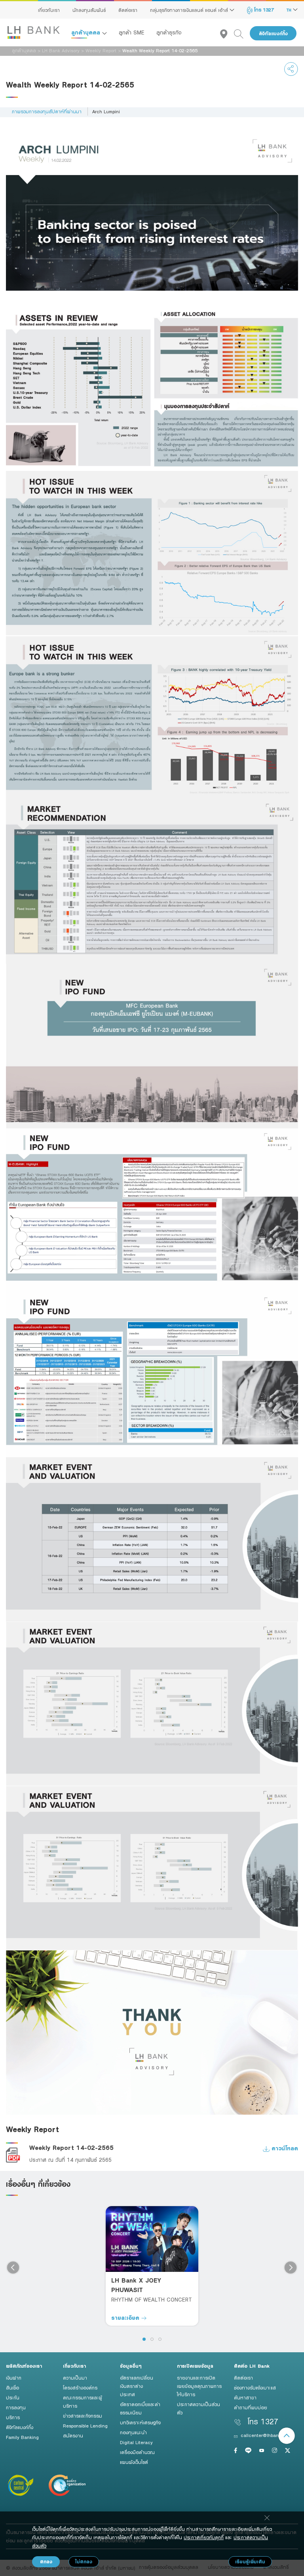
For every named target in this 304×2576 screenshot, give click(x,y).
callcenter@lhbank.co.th (267, 2435)
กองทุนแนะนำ (133, 2432)
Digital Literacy (136, 2442)
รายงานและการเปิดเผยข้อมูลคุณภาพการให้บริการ (199, 2386)
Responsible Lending (85, 2426)
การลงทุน (16, 2407)
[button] (144, 2339)
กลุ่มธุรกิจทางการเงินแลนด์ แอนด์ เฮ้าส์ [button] (190, 10)
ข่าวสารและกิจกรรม (83, 2416)
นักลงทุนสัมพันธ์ (89, 10)
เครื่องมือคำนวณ (137, 2452)
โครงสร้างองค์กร (80, 2388)
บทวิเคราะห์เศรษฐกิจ (140, 2422)
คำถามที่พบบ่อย (251, 2407)
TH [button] (290, 10)
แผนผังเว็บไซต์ (134, 2462)
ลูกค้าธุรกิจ (169, 32)
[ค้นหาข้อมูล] (242, 33)
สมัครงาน (73, 2435)
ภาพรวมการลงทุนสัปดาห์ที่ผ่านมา (47, 111)
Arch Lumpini (106, 111)
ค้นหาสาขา (245, 2397)
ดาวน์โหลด (284, 2148)
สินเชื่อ (12, 2388)
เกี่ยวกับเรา (49, 10)
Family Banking (22, 2437)
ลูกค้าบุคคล (87, 32)
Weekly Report (101, 50)
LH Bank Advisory (61, 50)
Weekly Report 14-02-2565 (71, 2148)
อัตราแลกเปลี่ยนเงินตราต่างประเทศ (137, 2386)
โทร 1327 (263, 10)
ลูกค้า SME (132, 32)
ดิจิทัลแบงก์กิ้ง (273, 33)
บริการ (13, 2417)
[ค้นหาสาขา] (227, 33)
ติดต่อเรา (128, 10)
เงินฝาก (14, 2378)
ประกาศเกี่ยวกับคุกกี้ (204, 2537)
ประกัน (13, 2397)
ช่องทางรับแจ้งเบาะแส (255, 2388)
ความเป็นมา (75, 2378)
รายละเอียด (126, 2318)
